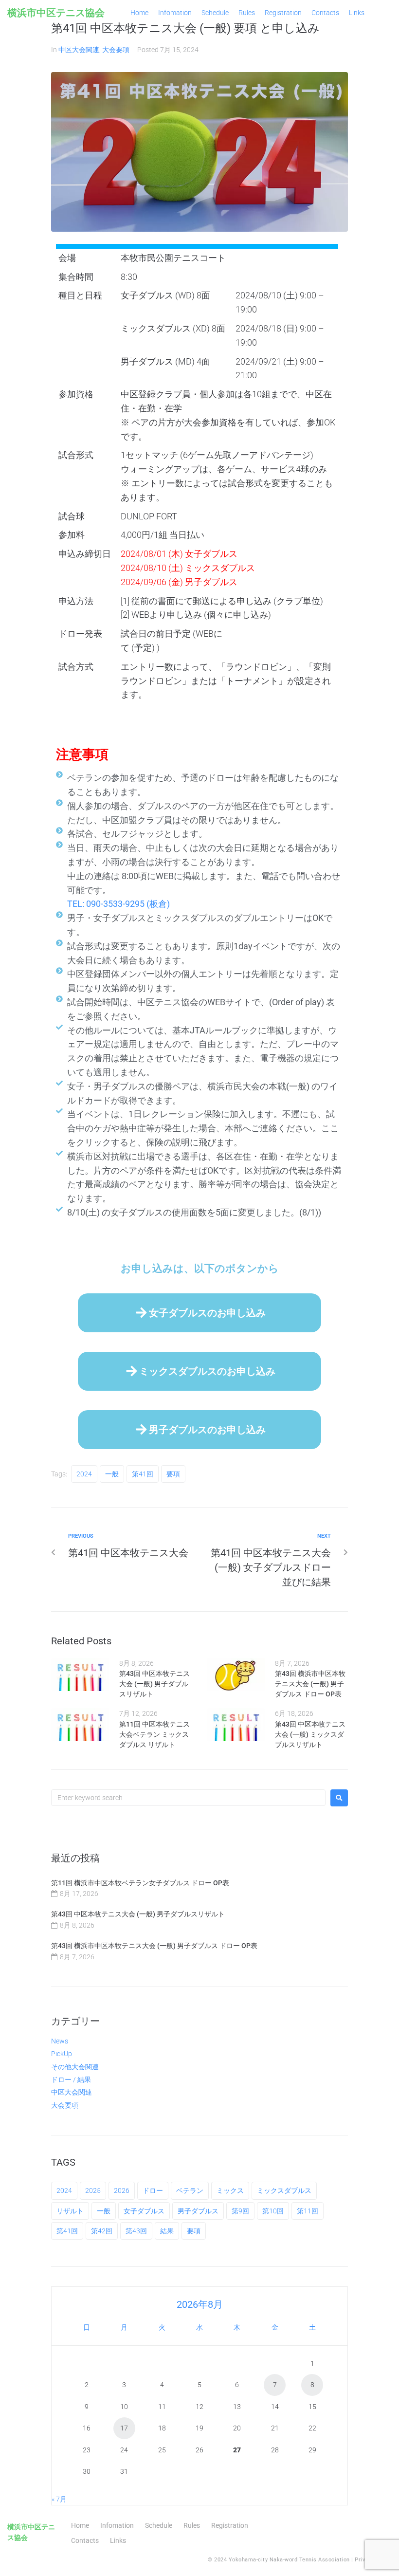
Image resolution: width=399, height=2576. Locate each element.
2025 (93, 2190)
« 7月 (59, 2499)
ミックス (230, 2190)
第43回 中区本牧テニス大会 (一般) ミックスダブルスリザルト (310, 1734)
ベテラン (190, 2190)
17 (124, 2428)
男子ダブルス (198, 2211)
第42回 (102, 2231)
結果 (167, 2231)
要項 (173, 1474)
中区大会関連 (79, 50)
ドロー (153, 2190)
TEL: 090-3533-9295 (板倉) (118, 904)
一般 (112, 1474)
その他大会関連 (75, 2067)
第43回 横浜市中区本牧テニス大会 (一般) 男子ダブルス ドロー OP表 (310, 1684)
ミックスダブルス (284, 2190)
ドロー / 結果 (71, 2079)
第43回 (136, 2231)
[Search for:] (188, 1798)
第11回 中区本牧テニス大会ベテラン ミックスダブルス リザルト (154, 1734)
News (60, 2041)
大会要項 (116, 50)
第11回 (308, 2211)
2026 (122, 2190)
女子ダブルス (144, 2211)
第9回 (240, 2211)
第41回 (143, 1474)
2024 (84, 1474)
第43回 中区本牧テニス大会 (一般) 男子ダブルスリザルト (154, 1684)
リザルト (70, 2211)
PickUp (62, 2054)
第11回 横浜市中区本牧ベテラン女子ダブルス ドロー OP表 (140, 1883)
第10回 (273, 2211)
